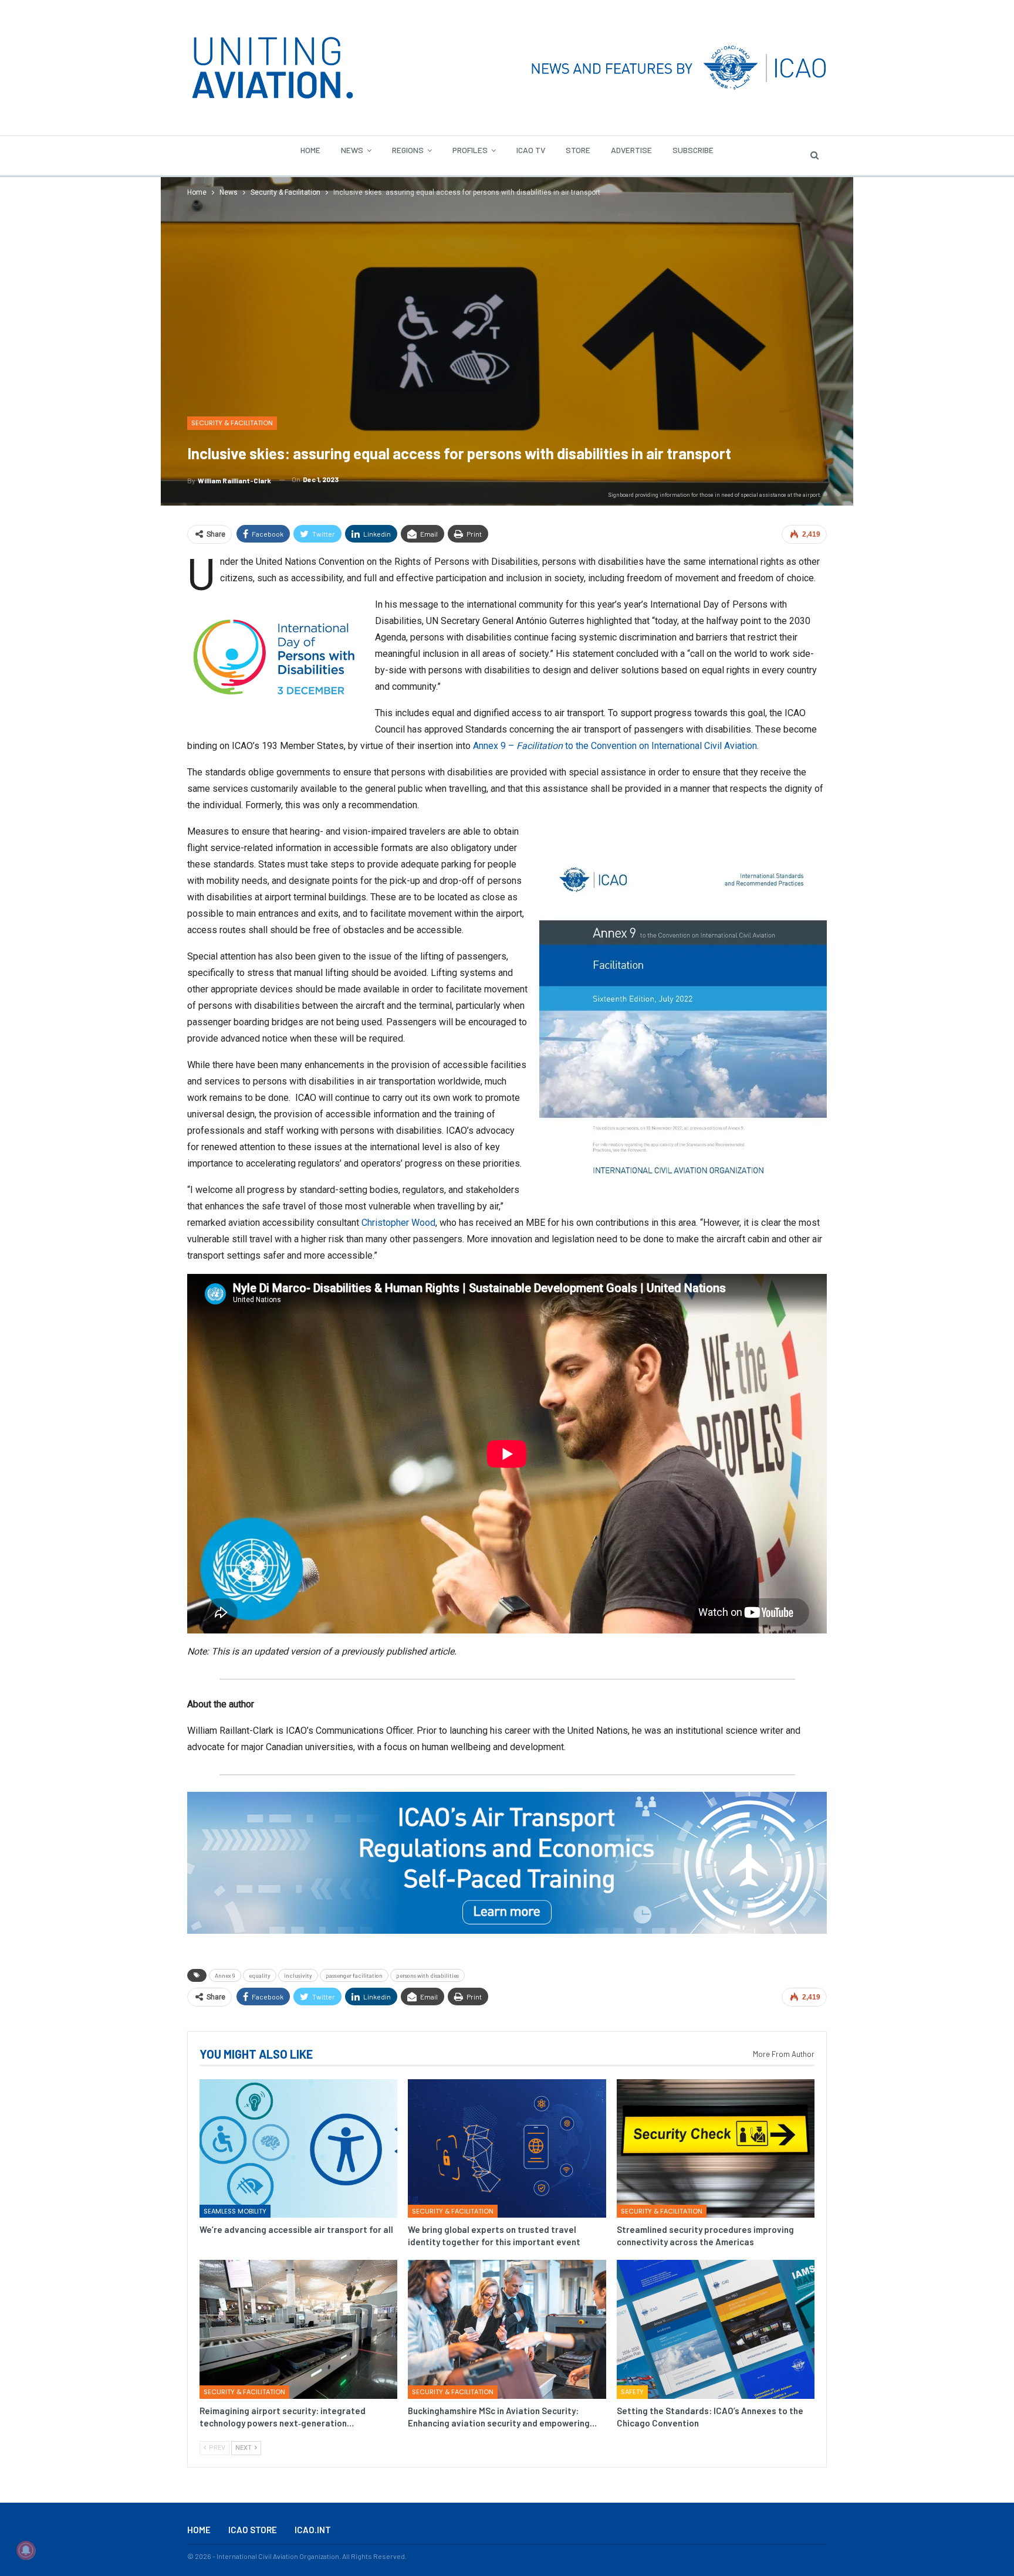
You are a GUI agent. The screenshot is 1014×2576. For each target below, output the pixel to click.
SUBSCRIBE (693, 150)
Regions (408, 150)
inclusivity (298, 1975)
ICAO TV (531, 150)
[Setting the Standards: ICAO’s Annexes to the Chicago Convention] (716, 2329)
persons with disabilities (427, 1975)
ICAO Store (253, 2530)
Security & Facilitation (232, 423)
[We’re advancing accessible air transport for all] (298, 2148)
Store (578, 150)
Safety (632, 2392)
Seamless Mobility (235, 2211)
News (352, 150)
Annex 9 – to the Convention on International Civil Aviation (615, 746)
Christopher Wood (398, 1223)
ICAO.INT (313, 2530)
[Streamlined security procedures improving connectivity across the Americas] (716, 2148)
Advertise (631, 150)
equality (260, 1975)
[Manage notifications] (26, 2550)
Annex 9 (225, 1975)
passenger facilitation (354, 1975)
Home (310, 150)
